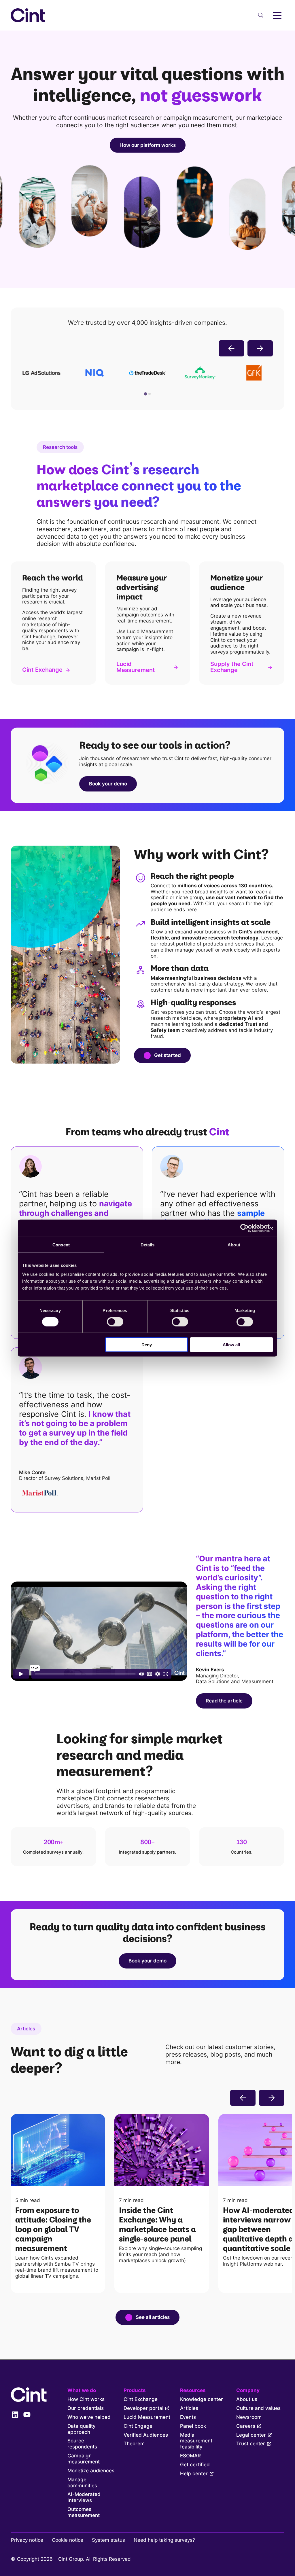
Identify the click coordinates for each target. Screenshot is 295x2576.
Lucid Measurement (136, 667)
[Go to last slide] (231, 348)
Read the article (224, 1701)
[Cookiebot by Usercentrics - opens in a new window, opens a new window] (248, 1228)
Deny (147, 1345)
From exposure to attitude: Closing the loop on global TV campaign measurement (53, 2229)
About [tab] (234, 1245)
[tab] (145, 394)
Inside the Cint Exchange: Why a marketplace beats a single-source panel (157, 2224)
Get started (168, 1055)
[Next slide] (260, 348)
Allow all (231, 1345)
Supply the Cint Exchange (232, 667)
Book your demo (108, 784)
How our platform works (148, 145)
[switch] (115, 1322)
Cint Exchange (42, 670)
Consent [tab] (61, 1245)
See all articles (153, 2317)
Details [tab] (148, 1245)
